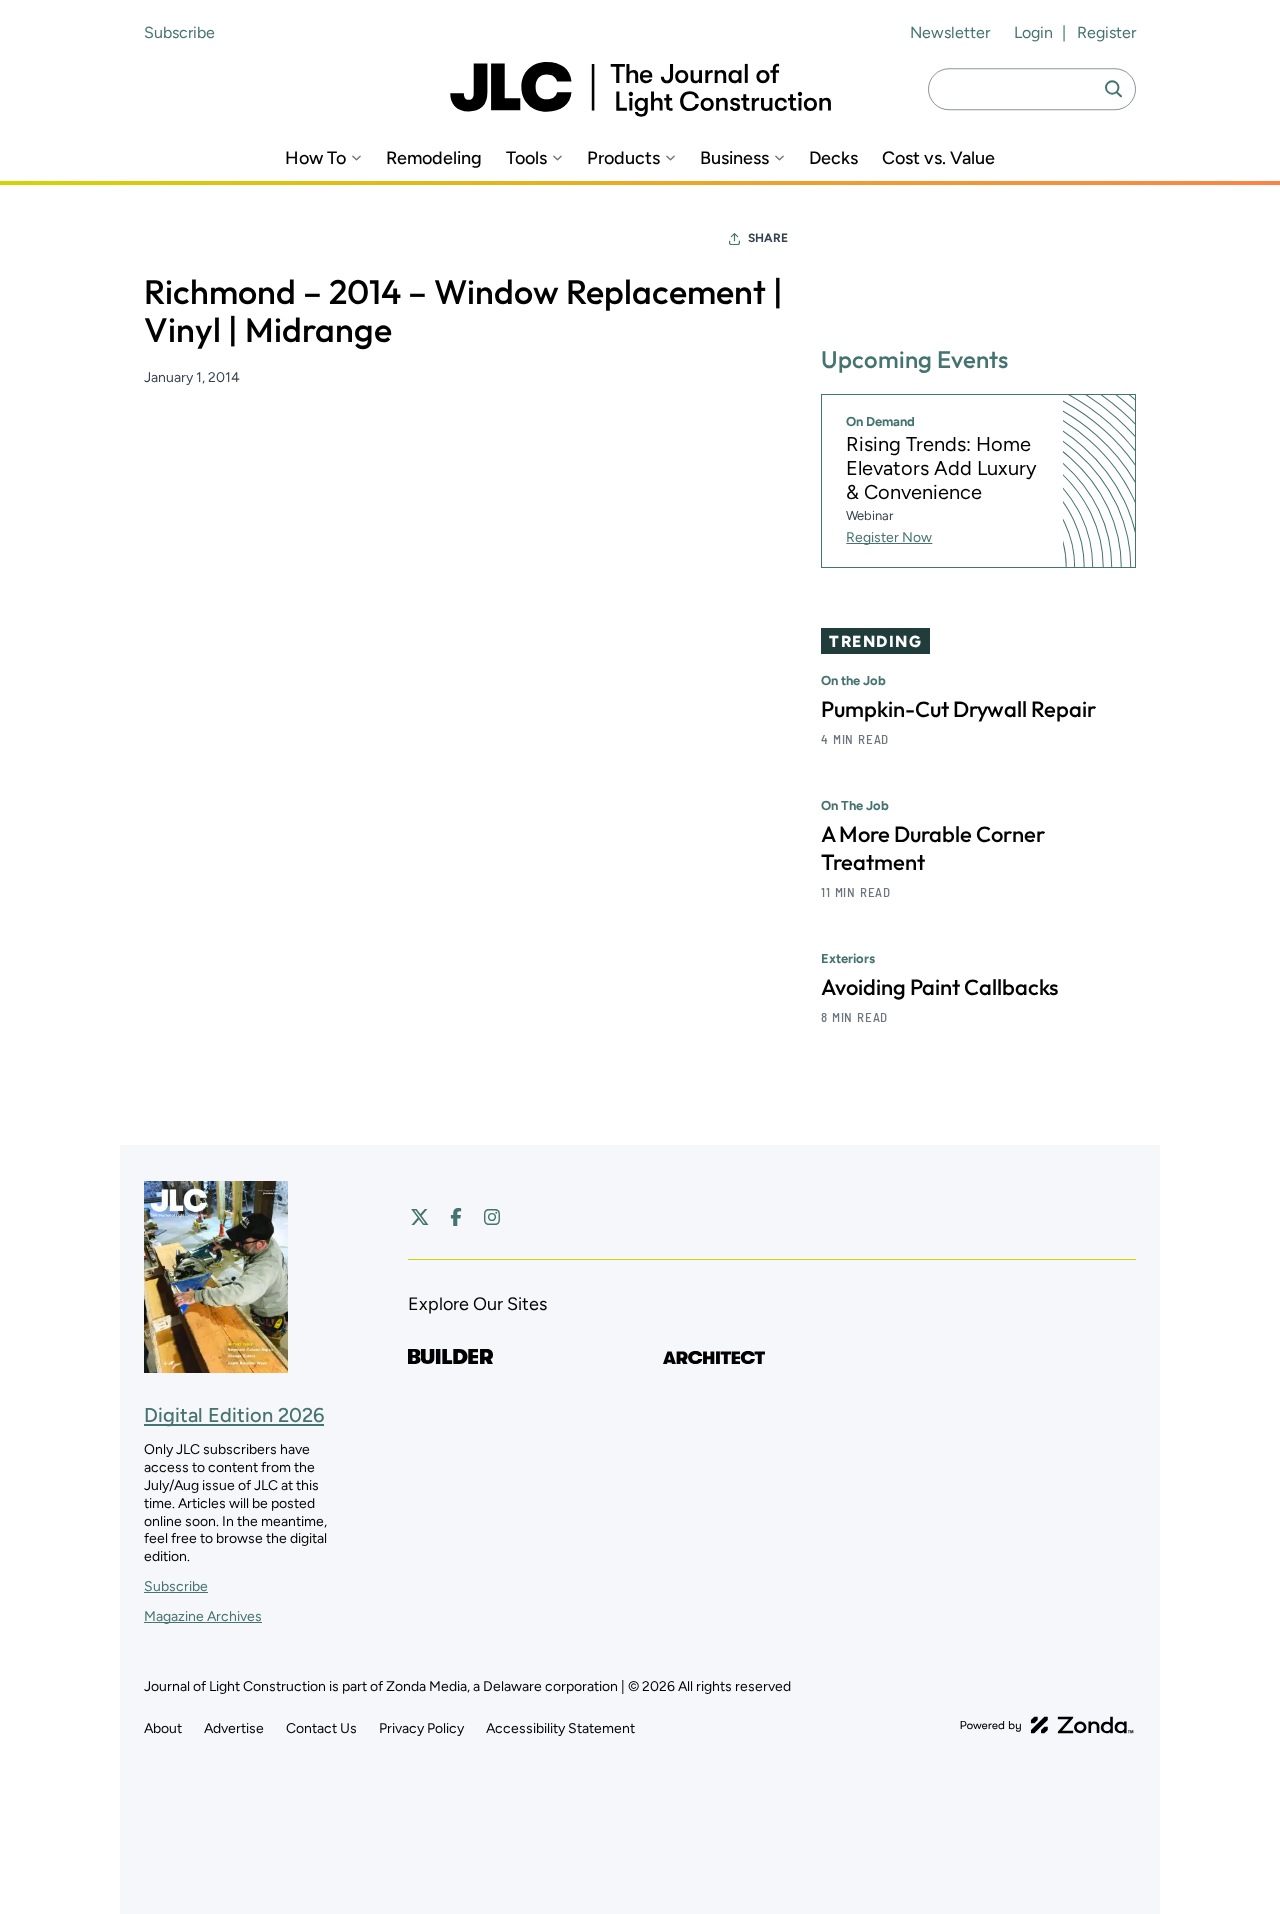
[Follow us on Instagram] (492, 1217)
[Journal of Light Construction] (640, 89)
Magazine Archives (203, 1616)
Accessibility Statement (560, 1728)
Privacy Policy (421, 1728)
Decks (833, 158)
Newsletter (950, 32)
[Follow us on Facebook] (456, 1217)
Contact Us (321, 1728)
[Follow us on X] (420, 1217)
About (163, 1728)
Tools (526, 158)
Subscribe (179, 32)
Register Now (889, 537)
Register (1106, 32)
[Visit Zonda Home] (1047, 1725)
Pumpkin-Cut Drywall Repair (958, 709)
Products (623, 158)
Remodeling (434, 158)
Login (1033, 32)
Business (734, 158)
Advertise (234, 1728)
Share (768, 238)
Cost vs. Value (938, 158)
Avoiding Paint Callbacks (939, 987)
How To (315, 158)
